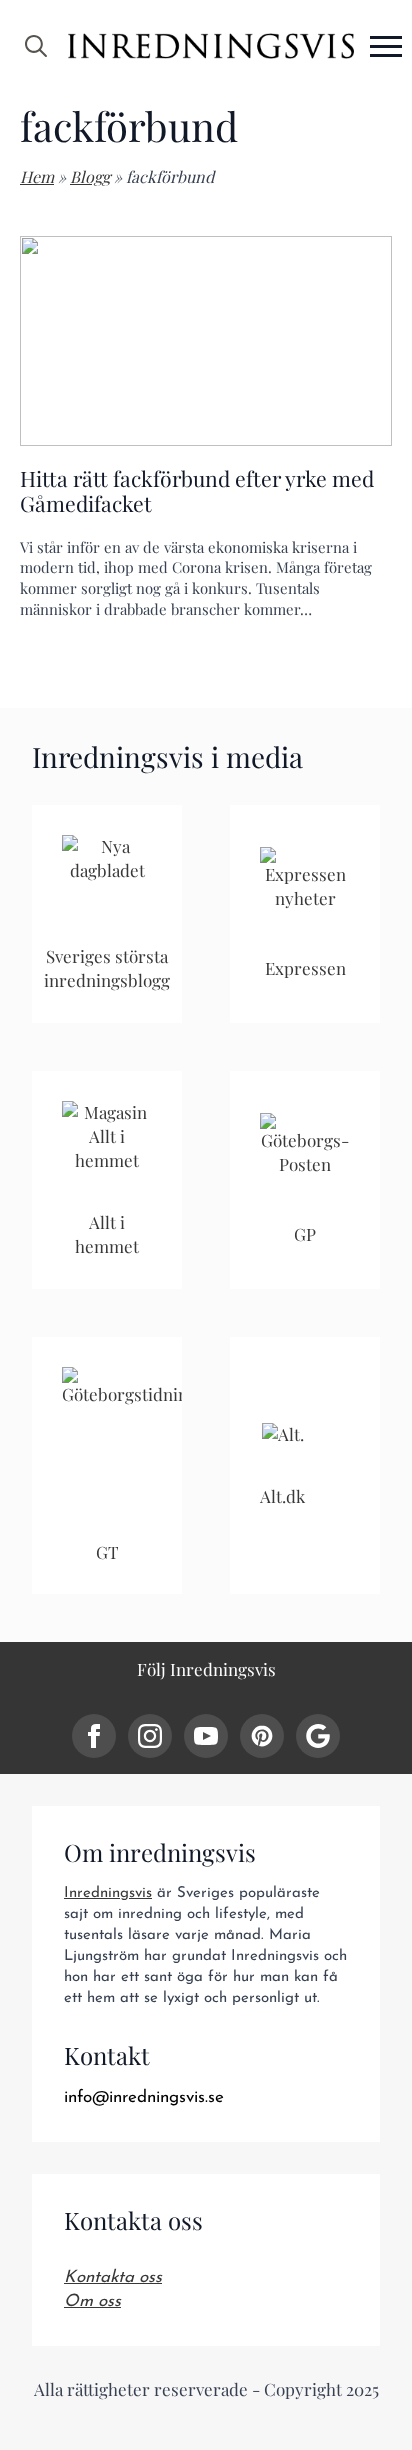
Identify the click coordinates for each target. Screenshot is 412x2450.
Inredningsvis (108, 1893)
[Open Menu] (386, 46)
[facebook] (94, 1736)
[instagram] (150, 1736)
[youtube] (206, 1736)
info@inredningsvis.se (144, 2097)
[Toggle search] (36, 46)
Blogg (90, 176)
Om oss (92, 2301)
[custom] (262, 1736)
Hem (37, 176)
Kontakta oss (113, 2277)
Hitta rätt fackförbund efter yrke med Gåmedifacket (197, 491)
